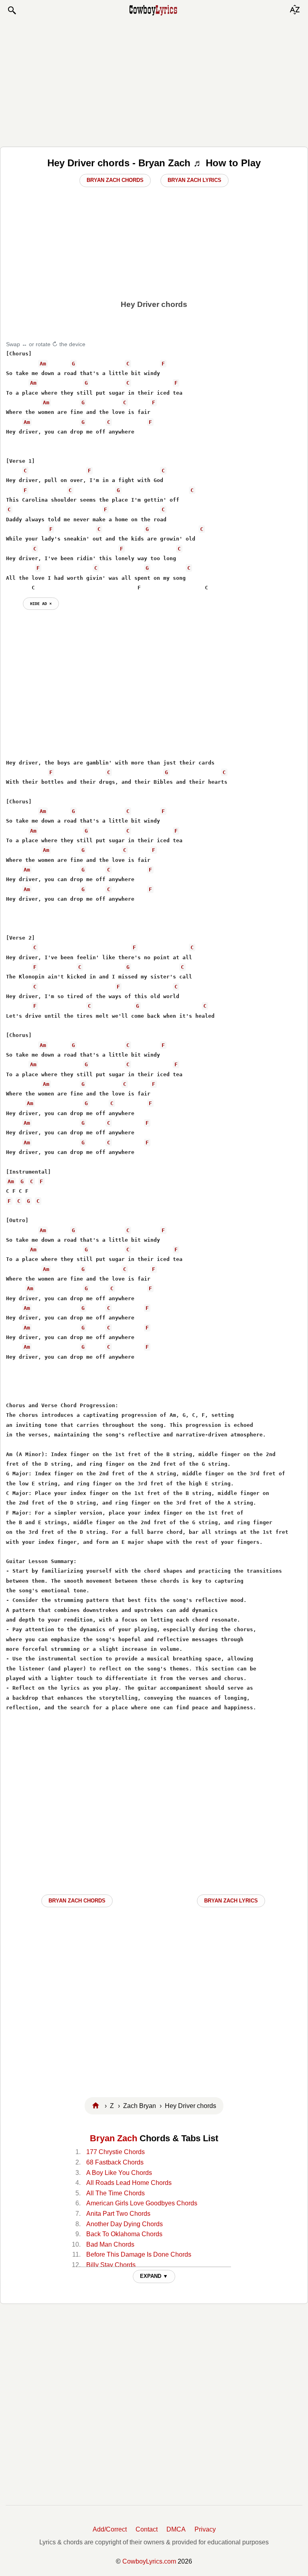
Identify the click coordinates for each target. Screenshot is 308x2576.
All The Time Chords (115, 2193)
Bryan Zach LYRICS (231, 1901)
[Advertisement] (154, 81)
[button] (12, 10)
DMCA (176, 2529)
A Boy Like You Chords (119, 2173)
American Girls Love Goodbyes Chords (142, 2203)
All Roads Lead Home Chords (129, 2183)
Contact (147, 2529)
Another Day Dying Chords (125, 2224)
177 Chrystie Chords (115, 2152)
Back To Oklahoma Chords (124, 2234)
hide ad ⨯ (41, 603)
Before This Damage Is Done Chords (139, 2254)
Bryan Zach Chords (115, 180)
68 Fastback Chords (115, 2162)
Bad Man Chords (110, 2244)
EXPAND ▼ (154, 2276)
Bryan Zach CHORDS (77, 1901)
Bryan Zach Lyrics (195, 180)
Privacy (205, 2529)
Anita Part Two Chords (118, 2214)
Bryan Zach (113, 2138)
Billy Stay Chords (111, 2265)
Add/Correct (110, 2529)
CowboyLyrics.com (149, 2561)
